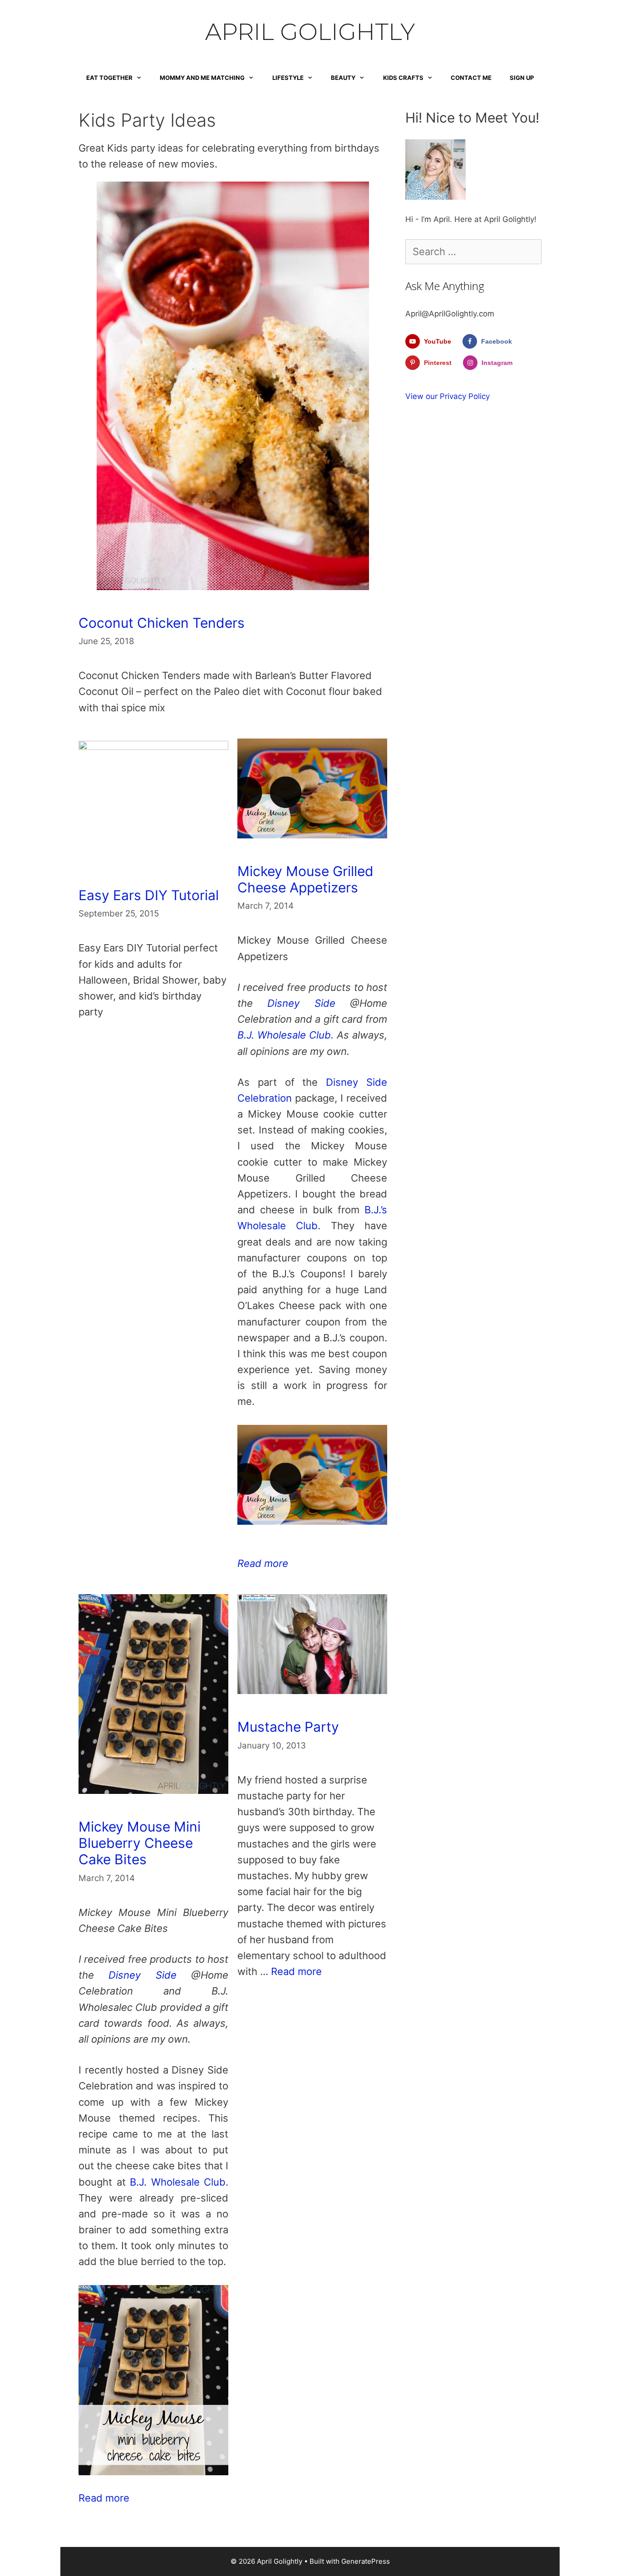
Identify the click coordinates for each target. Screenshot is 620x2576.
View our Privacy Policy (448, 396)
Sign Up (522, 78)
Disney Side (301, 1003)
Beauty (343, 78)
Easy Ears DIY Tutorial (149, 895)
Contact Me (471, 78)
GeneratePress (366, 2561)
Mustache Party (288, 1727)
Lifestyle (288, 78)
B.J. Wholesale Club (284, 1035)
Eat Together (109, 78)
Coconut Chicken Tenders (162, 623)
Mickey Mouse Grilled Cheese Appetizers (305, 879)
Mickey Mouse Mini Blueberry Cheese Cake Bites (140, 1843)
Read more (263, 1563)
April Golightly (310, 32)
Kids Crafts (403, 78)
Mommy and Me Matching (202, 78)
